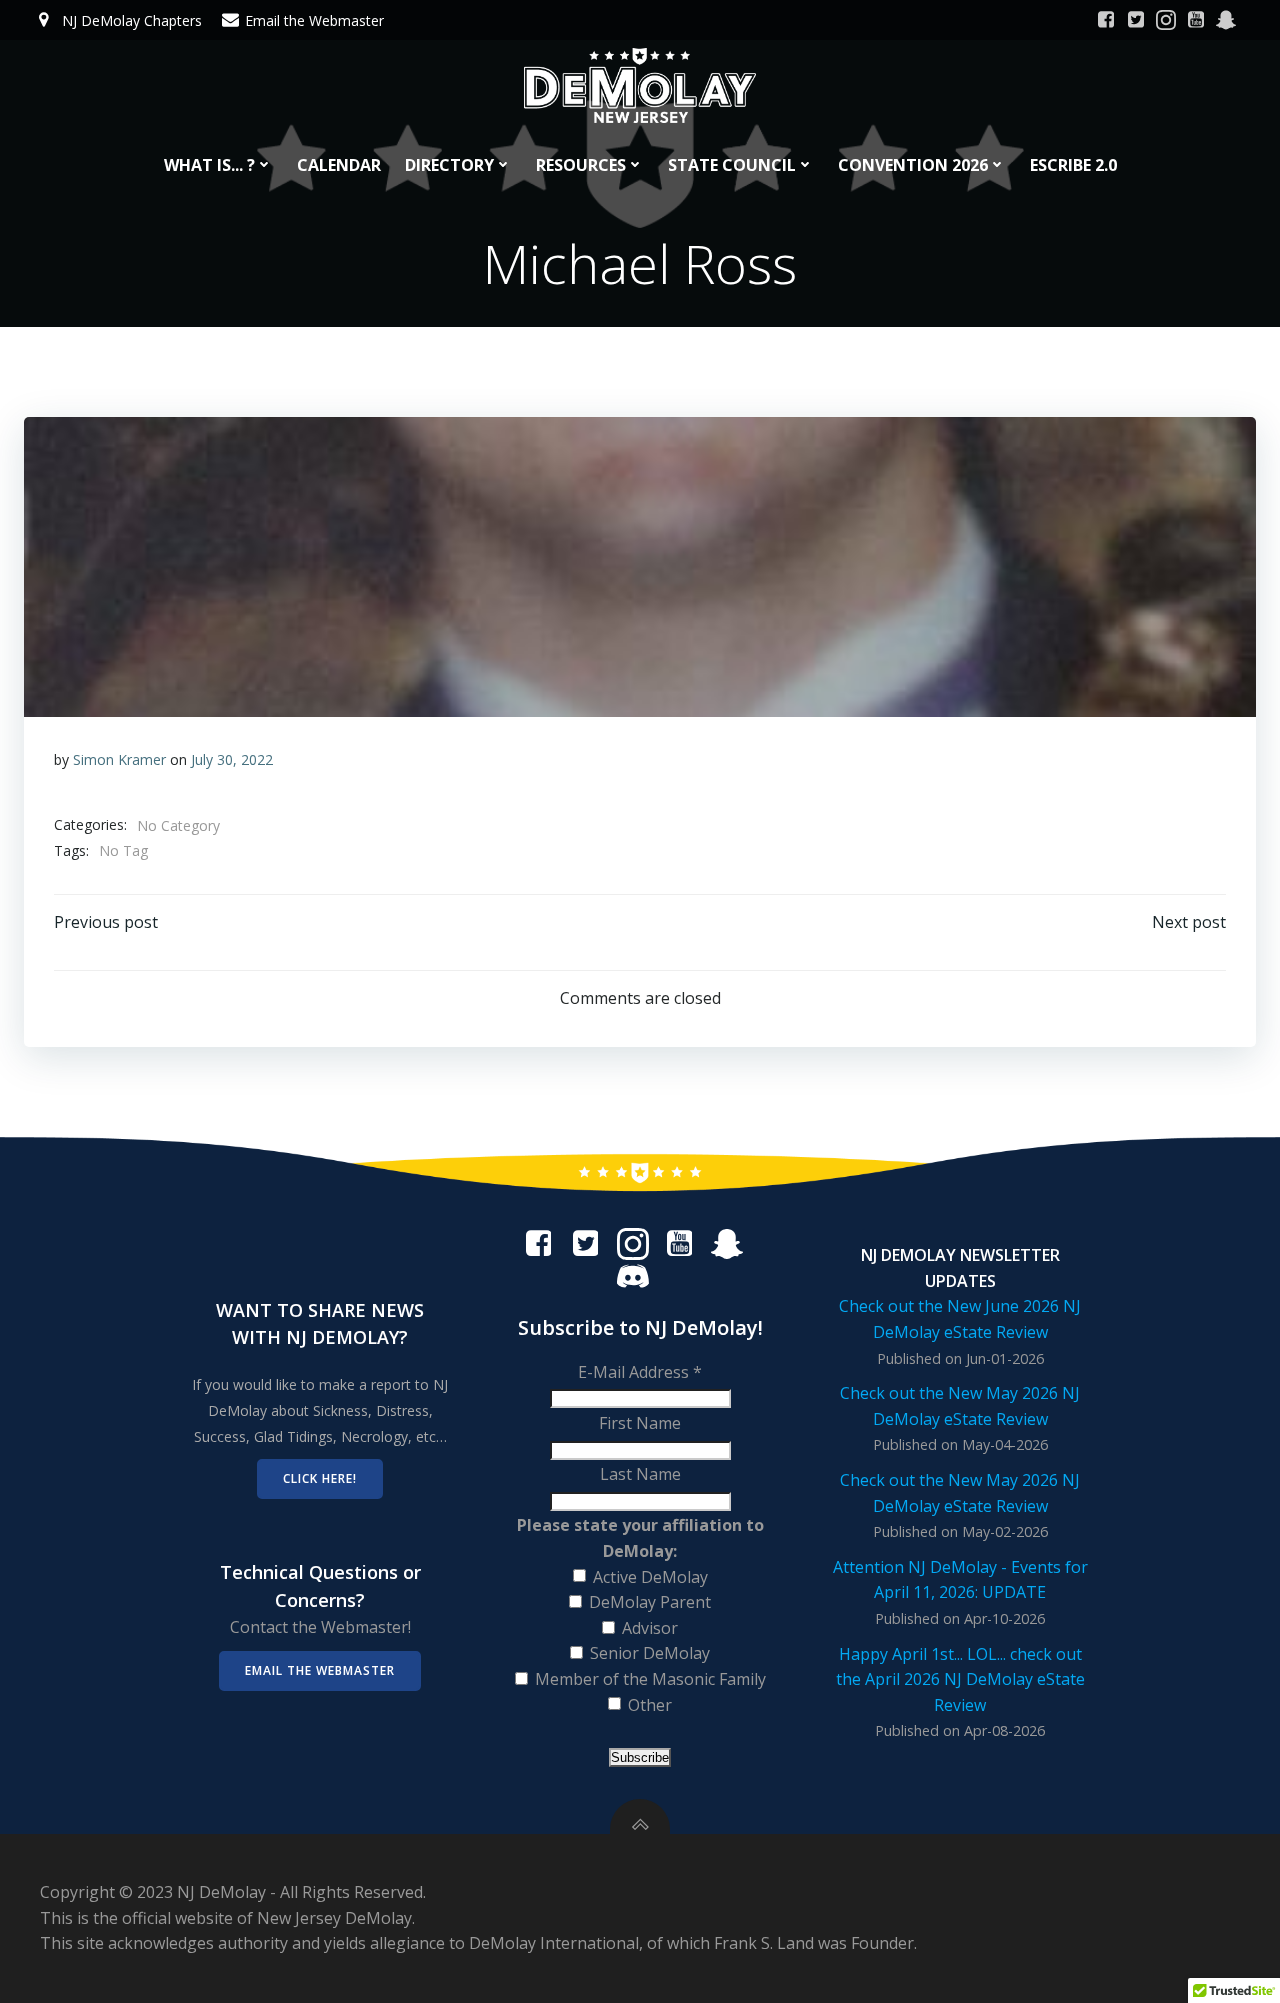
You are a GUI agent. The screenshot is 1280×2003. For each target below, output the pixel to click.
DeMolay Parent (650, 1602)
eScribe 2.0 (1073, 165)
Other (650, 1705)
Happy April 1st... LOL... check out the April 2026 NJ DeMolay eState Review (960, 1679)
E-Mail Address (640, 1372)
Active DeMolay (650, 1577)
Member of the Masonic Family (650, 1679)
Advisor (650, 1628)
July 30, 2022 (232, 759)
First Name (640, 1423)
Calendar (339, 165)
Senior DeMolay (650, 1653)
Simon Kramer (119, 759)
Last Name (640, 1474)
